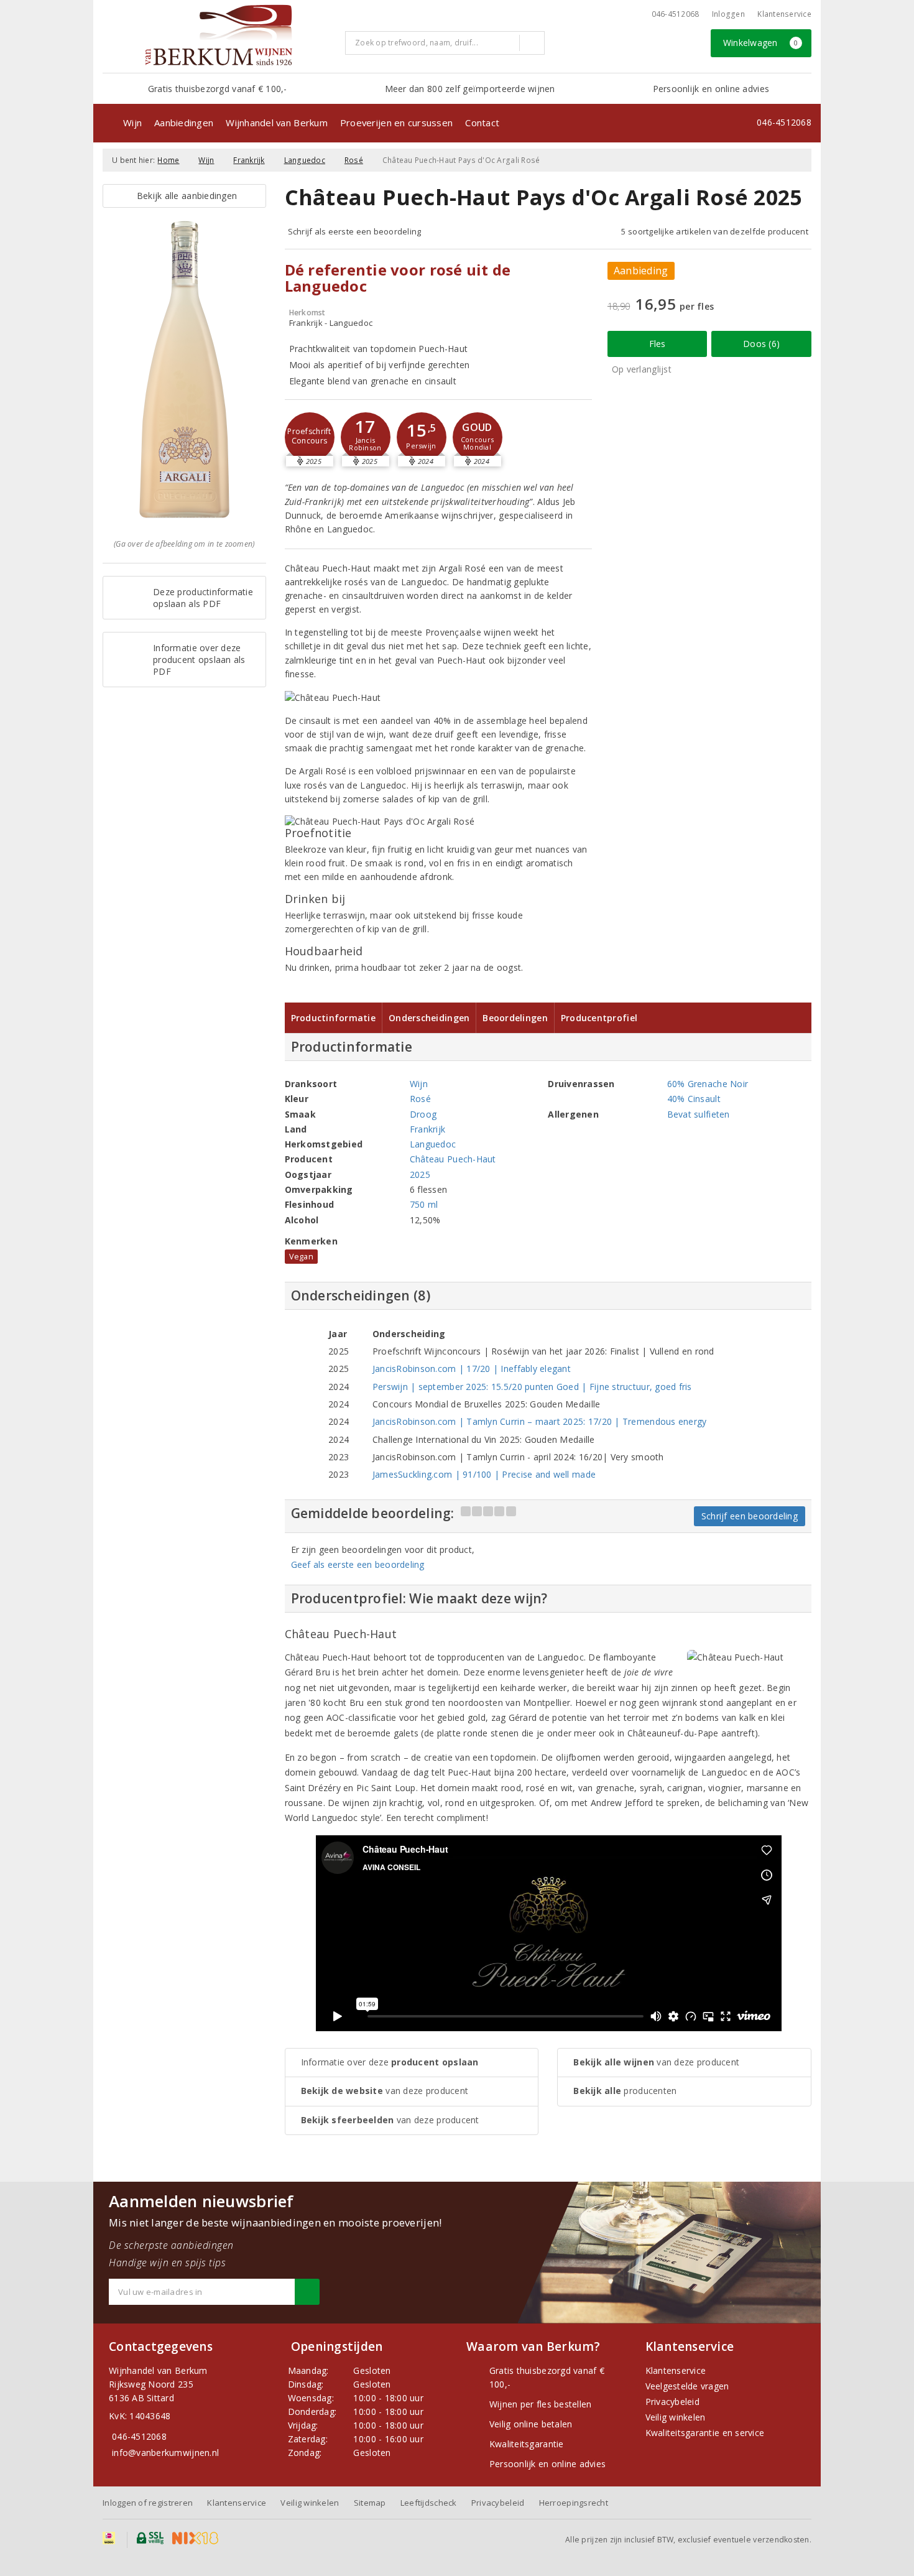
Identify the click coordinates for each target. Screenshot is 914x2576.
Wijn (132, 123)
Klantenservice (784, 14)
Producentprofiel (599, 1018)
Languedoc (305, 160)
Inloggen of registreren (148, 2503)
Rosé (354, 160)
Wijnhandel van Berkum (277, 123)
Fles (658, 344)
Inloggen (728, 14)
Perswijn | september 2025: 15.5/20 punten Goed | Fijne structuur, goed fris (532, 1387)
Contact (482, 123)
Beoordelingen (515, 1018)
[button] (310, 437)
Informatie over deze (390, 2062)
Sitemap (370, 2503)
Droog (423, 1114)
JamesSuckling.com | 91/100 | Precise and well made (484, 1474)
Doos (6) (761, 344)
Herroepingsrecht (574, 2503)
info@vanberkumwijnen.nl (165, 2453)
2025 (420, 1174)
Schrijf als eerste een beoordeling (355, 231)
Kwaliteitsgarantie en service (705, 2433)
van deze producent (385, 2091)
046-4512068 (676, 14)
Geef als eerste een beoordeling (358, 1564)
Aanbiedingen (184, 123)
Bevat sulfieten (699, 1114)
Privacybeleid (672, 2402)
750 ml (424, 1204)
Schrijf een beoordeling (750, 1516)
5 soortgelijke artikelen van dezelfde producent (715, 231)
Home (168, 160)
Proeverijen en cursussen (396, 123)
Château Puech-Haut (453, 1159)
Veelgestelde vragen (687, 2386)
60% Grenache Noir (708, 1084)
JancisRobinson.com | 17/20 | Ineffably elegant (472, 1369)
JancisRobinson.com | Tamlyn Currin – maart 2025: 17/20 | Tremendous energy (540, 1421)
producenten (625, 2091)
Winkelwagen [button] (761, 43)
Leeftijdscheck (429, 2503)
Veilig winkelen (676, 2417)
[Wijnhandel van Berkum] (219, 35)
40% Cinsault (694, 1099)
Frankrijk (249, 160)
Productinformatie (334, 1018)
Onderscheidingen (429, 1018)
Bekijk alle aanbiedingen (184, 196)
